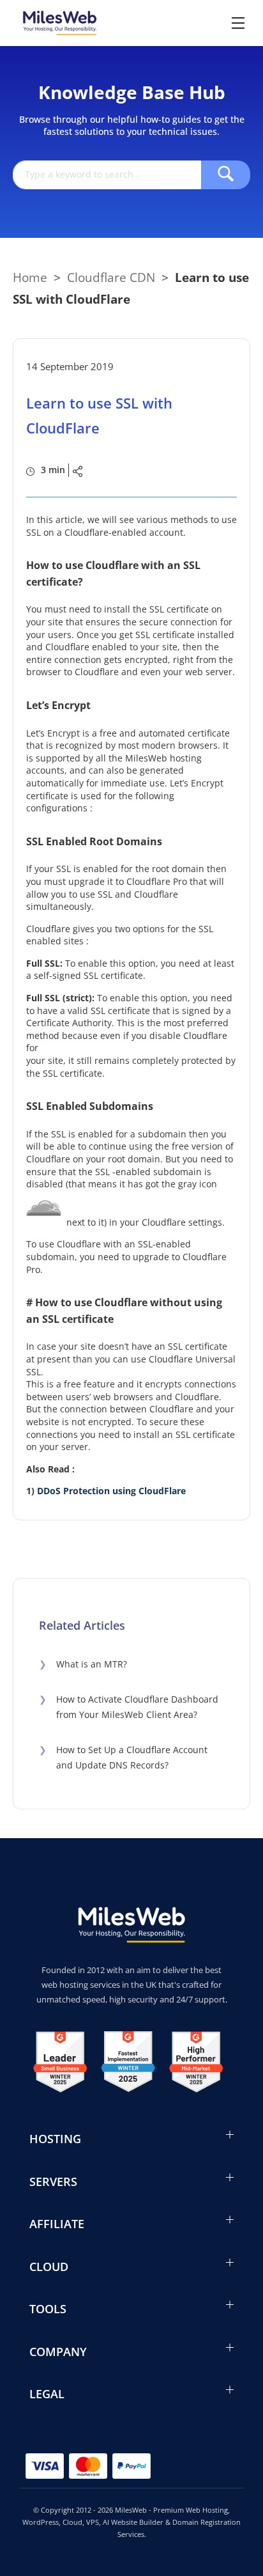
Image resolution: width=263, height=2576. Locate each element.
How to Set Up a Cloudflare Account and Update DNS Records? (123, 1758)
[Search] (226, 175)
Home (30, 277)
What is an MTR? (83, 1664)
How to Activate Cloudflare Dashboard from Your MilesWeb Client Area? (129, 1707)
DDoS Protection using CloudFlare (111, 1491)
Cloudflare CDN (111, 277)
